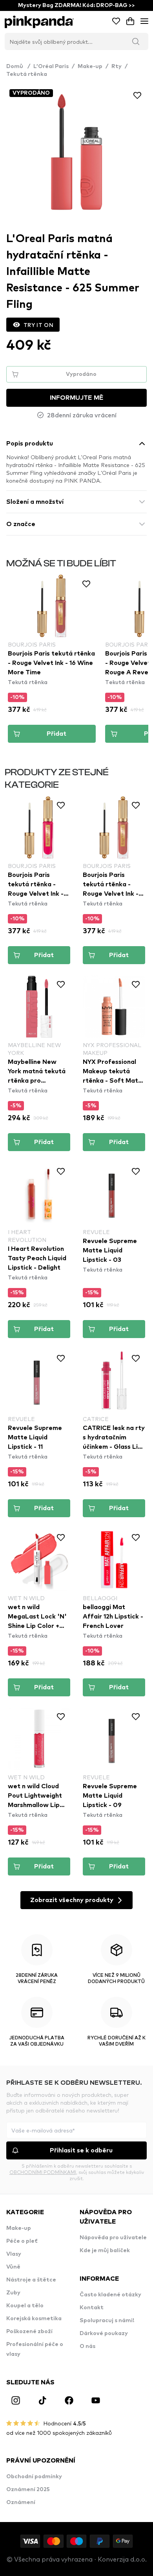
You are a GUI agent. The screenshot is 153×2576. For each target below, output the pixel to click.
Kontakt (92, 2308)
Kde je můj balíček (105, 2251)
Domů (18, 66)
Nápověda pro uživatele (113, 2238)
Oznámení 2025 (28, 2490)
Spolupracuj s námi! (107, 2321)
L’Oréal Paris (51, 66)
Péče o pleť (22, 2241)
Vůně (13, 2267)
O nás (87, 2346)
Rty (117, 66)
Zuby (13, 2293)
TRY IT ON (38, 325)
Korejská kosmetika (34, 2319)
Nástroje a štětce (31, 2280)
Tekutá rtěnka (27, 74)
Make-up (90, 66)
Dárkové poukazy (104, 2333)
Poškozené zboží (29, 2332)
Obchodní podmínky (34, 2477)
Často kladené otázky (110, 2295)
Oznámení (21, 2502)
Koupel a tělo (25, 2306)
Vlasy (14, 2254)
